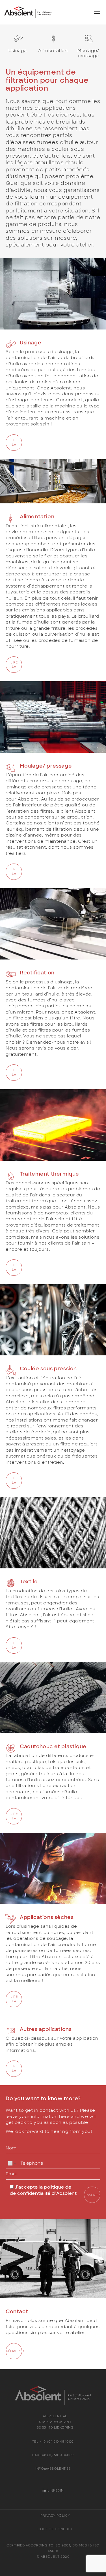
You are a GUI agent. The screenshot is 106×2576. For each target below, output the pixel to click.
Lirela (14, 442)
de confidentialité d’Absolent (43, 2193)
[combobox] (12, 2164)
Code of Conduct (55, 2529)
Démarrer (14, 2351)
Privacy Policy (55, 2515)
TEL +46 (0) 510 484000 (53, 2441)
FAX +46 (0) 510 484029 (53, 2455)
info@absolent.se (53, 2468)
